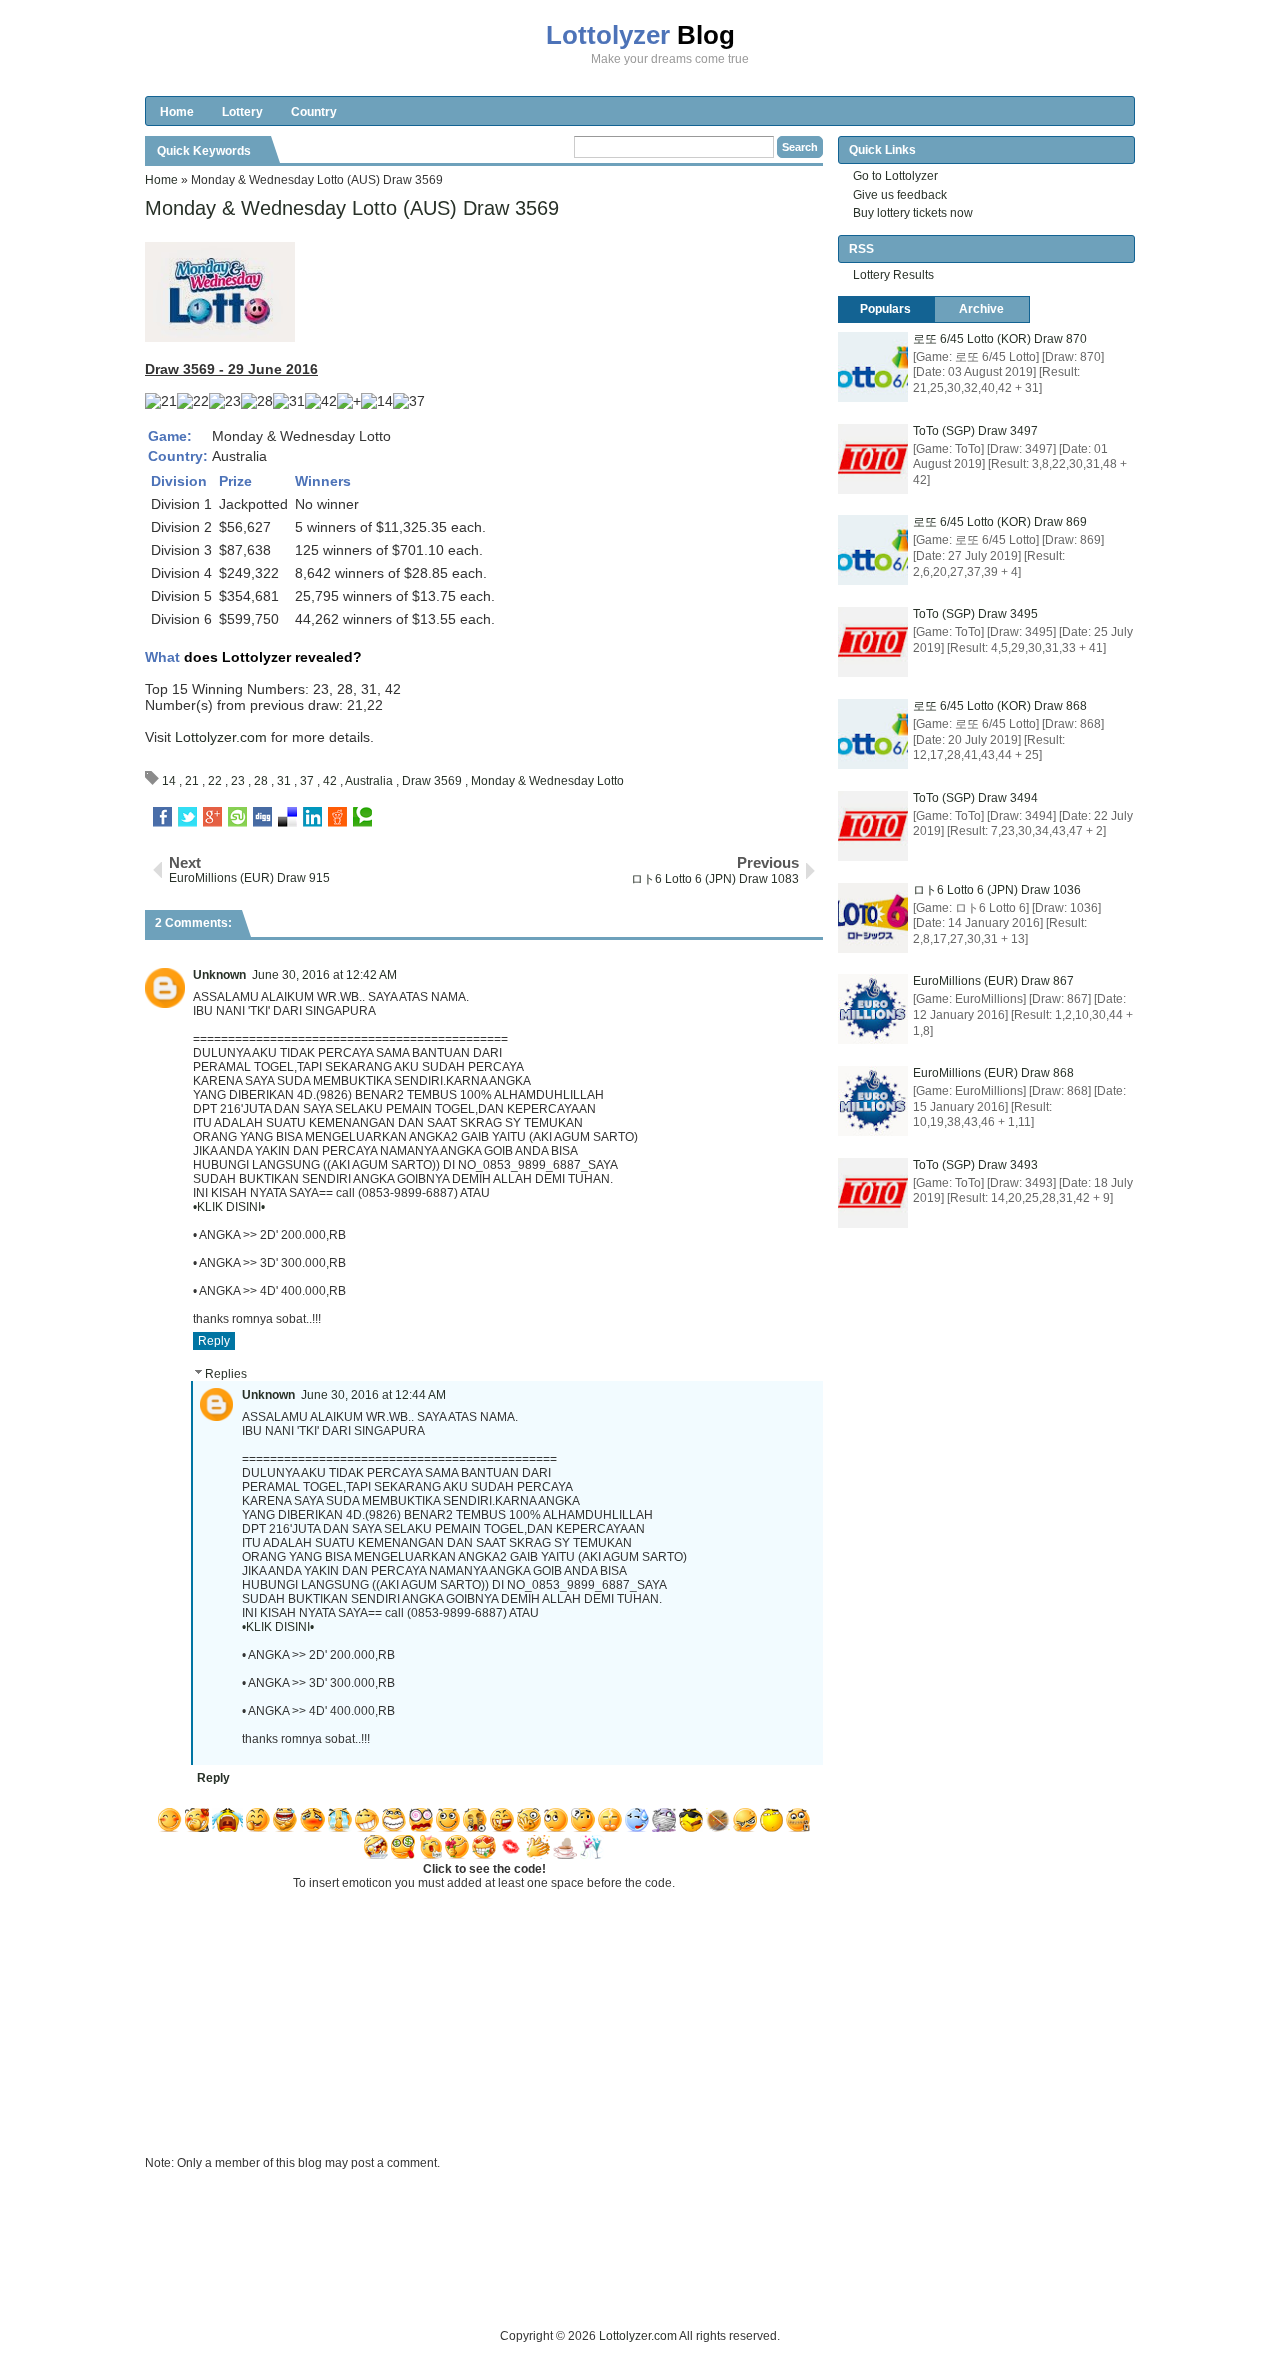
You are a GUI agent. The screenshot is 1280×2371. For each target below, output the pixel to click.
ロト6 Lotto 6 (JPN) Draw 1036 (997, 890)
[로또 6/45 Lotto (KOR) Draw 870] (873, 367)
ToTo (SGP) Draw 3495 (975, 614)
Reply (214, 1341)
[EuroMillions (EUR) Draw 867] (873, 1009)
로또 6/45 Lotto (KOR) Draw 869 (1000, 522)
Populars (885, 309)
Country (314, 112)
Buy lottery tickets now (913, 213)
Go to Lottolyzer (895, 176)
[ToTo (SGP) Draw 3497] (873, 459)
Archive (981, 309)
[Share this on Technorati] (362, 817)
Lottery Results (893, 275)
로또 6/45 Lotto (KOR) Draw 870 (1000, 339)
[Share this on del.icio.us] (287, 817)
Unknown (219, 975)
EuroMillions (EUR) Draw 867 (993, 981)
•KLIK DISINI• (229, 1207)
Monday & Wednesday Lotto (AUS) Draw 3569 (352, 208)
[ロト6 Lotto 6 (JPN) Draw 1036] (873, 918)
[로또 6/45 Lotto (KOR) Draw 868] (873, 734)
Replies (226, 1374)
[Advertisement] (509, 2281)
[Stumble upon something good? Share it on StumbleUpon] (237, 817)
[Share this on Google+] (212, 817)
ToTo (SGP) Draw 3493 (975, 1165)
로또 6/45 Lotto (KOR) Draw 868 (1000, 706)
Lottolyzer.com (221, 737)
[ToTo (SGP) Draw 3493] (873, 1193)
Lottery (242, 112)
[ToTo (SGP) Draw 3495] (873, 642)
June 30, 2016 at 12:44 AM (373, 1395)
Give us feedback (900, 195)
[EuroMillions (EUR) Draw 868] (873, 1101)
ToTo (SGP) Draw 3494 (975, 798)
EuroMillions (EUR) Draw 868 (993, 1073)
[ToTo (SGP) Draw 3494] (873, 826)
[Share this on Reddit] (337, 817)
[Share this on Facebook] (162, 817)
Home (177, 112)
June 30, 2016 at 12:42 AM (324, 975)
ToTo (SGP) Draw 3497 (975, 431)
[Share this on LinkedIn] (312, 817)
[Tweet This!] (187, 817)
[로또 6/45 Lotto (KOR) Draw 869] (873, 550)
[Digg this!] (262, 817)
